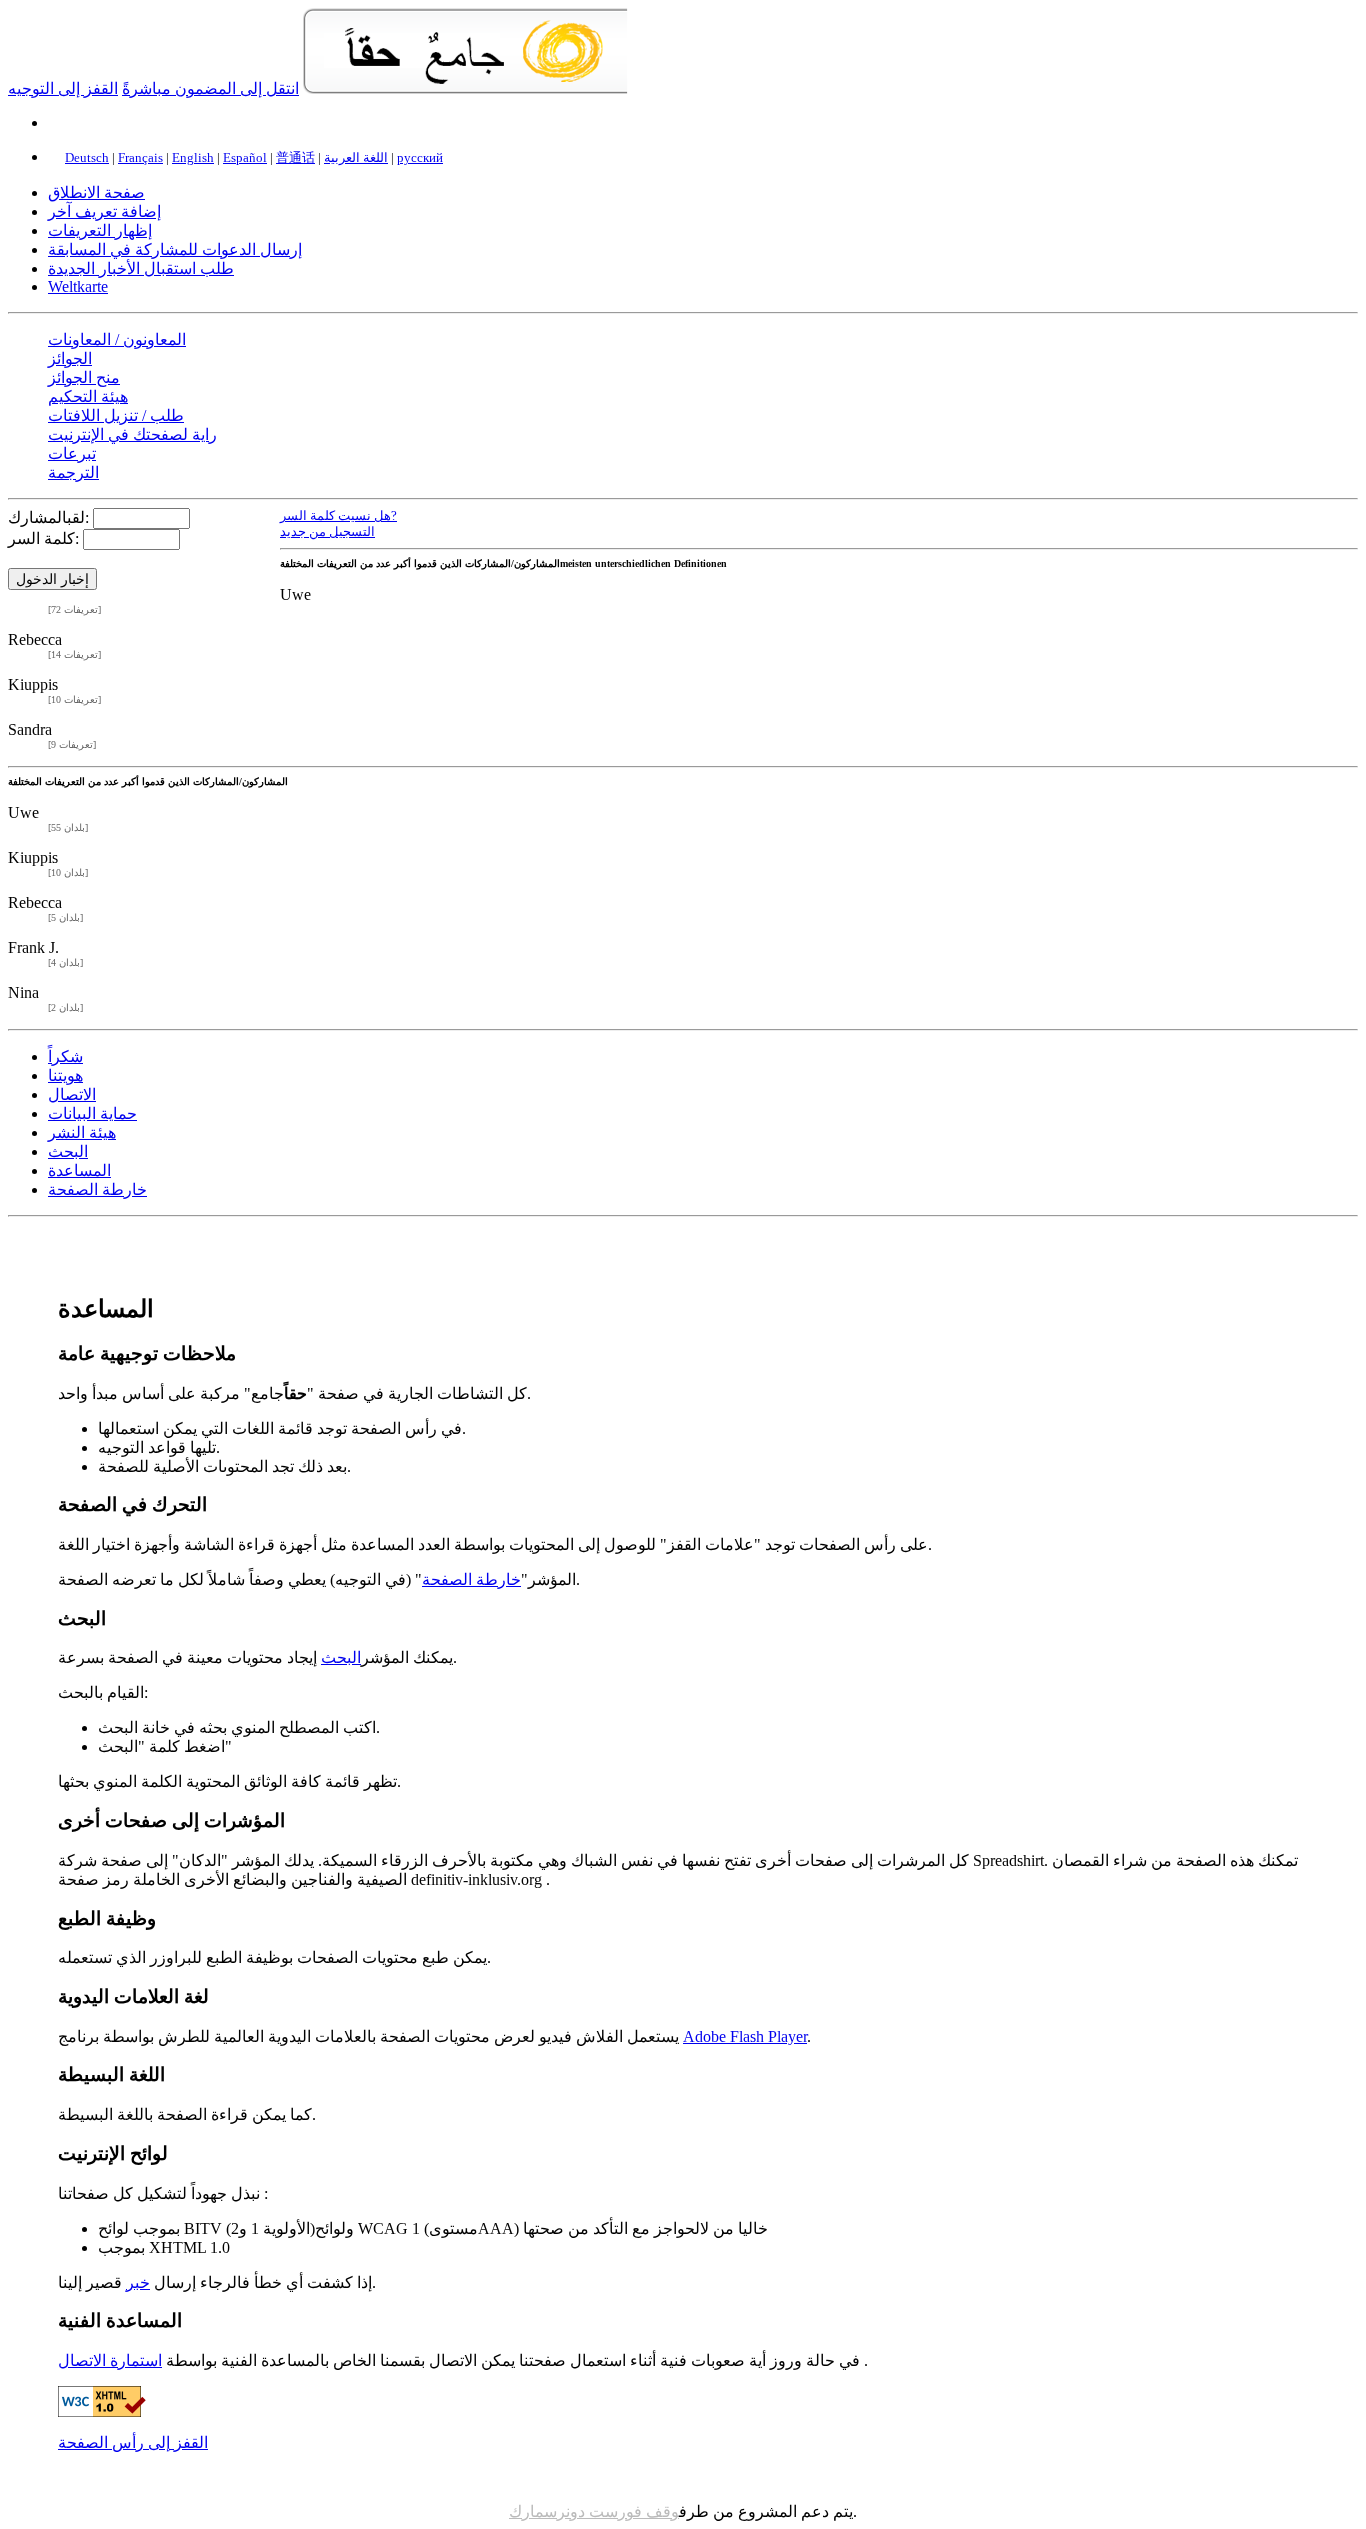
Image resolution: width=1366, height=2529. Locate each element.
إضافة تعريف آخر (104, 211)
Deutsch (87, 157)
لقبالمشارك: (48, 517)
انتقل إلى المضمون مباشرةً (210, 88)
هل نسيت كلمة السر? (338, 516)
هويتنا (65, 1075)
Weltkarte (78, 286)
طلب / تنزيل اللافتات (116, 415)
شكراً (65, 1056)
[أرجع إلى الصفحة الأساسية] (465, 88)
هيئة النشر (82, 1132)
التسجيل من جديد (327, 531)
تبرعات (72, 453)
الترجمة (73, 472)
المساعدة (79, 1170)
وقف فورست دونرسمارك (594, 2511)
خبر (138, 2282)
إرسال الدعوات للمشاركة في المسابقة (175, 249)
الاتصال (72, 1094)
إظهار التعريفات (100, 230)
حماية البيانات (92, 1113)
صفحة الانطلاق (96, 192)
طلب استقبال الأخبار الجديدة (141, 268)
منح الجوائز (84, 377)
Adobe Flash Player (745, 2036)
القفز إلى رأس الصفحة (133, 2442)
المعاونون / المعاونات (117, 339)
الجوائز (70, 358)
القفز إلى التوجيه (63, 88)
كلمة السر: (43, 538)
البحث (68, 1151)
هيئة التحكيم (88, 396)
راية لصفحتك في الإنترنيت (132, 434)
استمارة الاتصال (110, 2360)
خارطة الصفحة (97, 1189)
